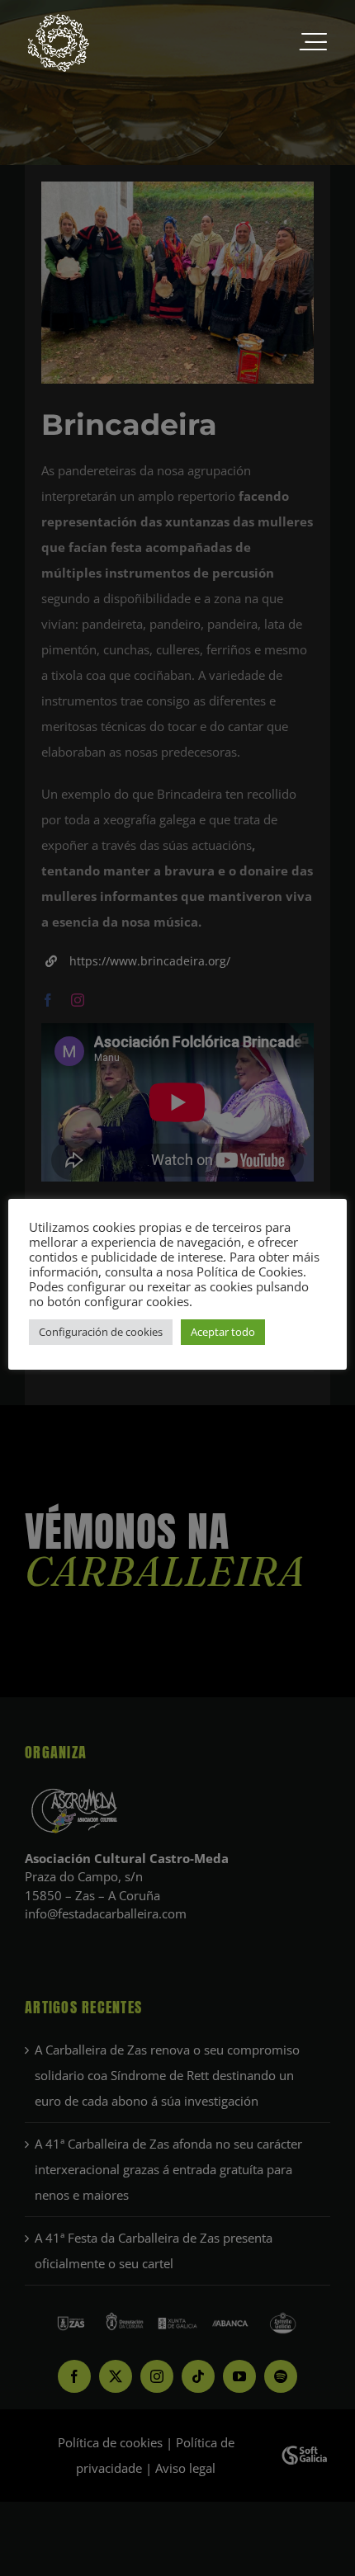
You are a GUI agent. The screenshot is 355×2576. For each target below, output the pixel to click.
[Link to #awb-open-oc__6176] (313, 43)
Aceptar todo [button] (223, 1332)
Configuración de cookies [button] (101, 1332)
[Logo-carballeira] (58, 18)
